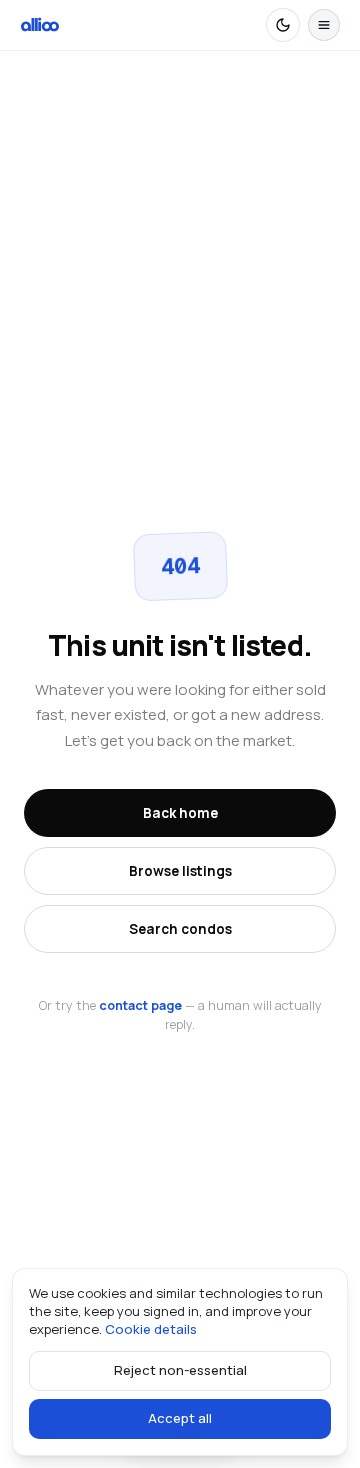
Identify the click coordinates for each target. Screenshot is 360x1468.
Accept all (180, 1418)
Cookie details (151, 1329)
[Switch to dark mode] (283, 25)
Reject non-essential (180, 1370)
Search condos (180, 929)
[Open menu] (324, 25)
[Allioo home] (40, 25)
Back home (180, 813)
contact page (140, 1005)
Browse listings (180, 871)
